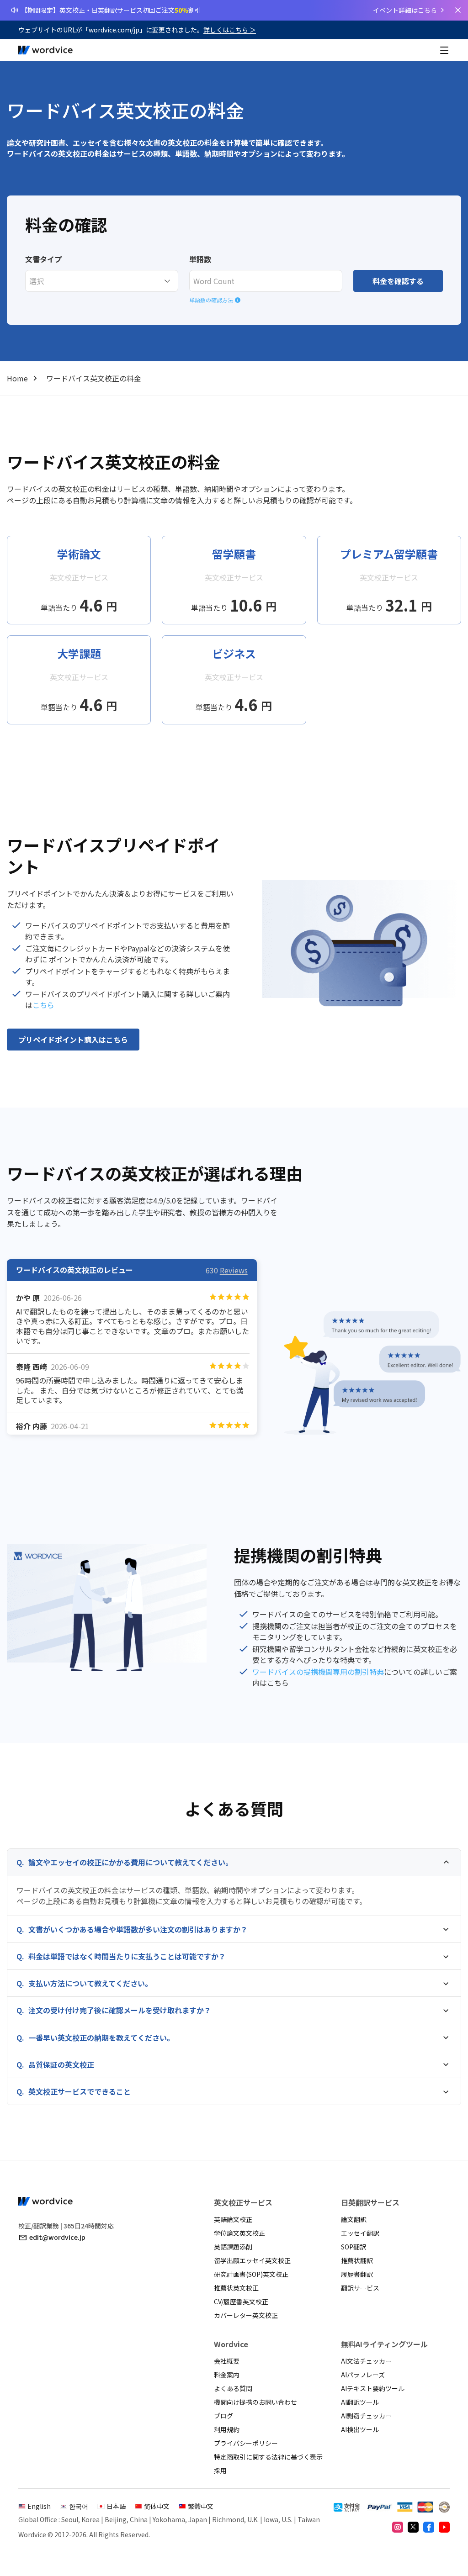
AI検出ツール (360, 2429)
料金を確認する (398, 281)
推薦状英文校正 (236, 2288)
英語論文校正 (233, 2219)
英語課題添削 (233, 2247)
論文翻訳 (354, 2219)
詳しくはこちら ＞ (230, 30)
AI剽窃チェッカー (366, 2416)
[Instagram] (398, 2527)
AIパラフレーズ (363, 2375)
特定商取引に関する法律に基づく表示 (268, 2457)
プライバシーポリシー (246, 2443)
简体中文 (157, 2506)
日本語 (116, 2506)
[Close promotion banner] (458, 10)
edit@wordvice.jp (57, 2237)
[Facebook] (429, 2527)
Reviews (234, 1270)
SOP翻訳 (354, 2247)
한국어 (79, 2506)
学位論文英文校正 (239, 2233)
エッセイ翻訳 (360, 2233)
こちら (43, 1005)
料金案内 (227, 2375)
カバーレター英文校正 (246, 2315)
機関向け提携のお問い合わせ (255, 2402)
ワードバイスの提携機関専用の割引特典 (318, 1672)
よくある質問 (233, 2388)
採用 (220, 2470)
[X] (413, 2527)
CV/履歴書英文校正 (241, 2302)
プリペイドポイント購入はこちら (73, 1040)
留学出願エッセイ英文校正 (252, 2260)
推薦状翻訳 (357, 2260)
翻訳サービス (360, 2288)
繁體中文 (201, 2506)
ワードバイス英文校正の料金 (94, 378)
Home (17, 378)
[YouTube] (444, 2527)
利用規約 (227, 2429)
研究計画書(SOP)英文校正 (251, 2274)
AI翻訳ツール (360, 2402)
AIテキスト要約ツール (373, 2388)
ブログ (223, 2416)
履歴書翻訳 (357, 2274)
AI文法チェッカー (366, 2361)
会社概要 (227, 2361)
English (39, 2506)
